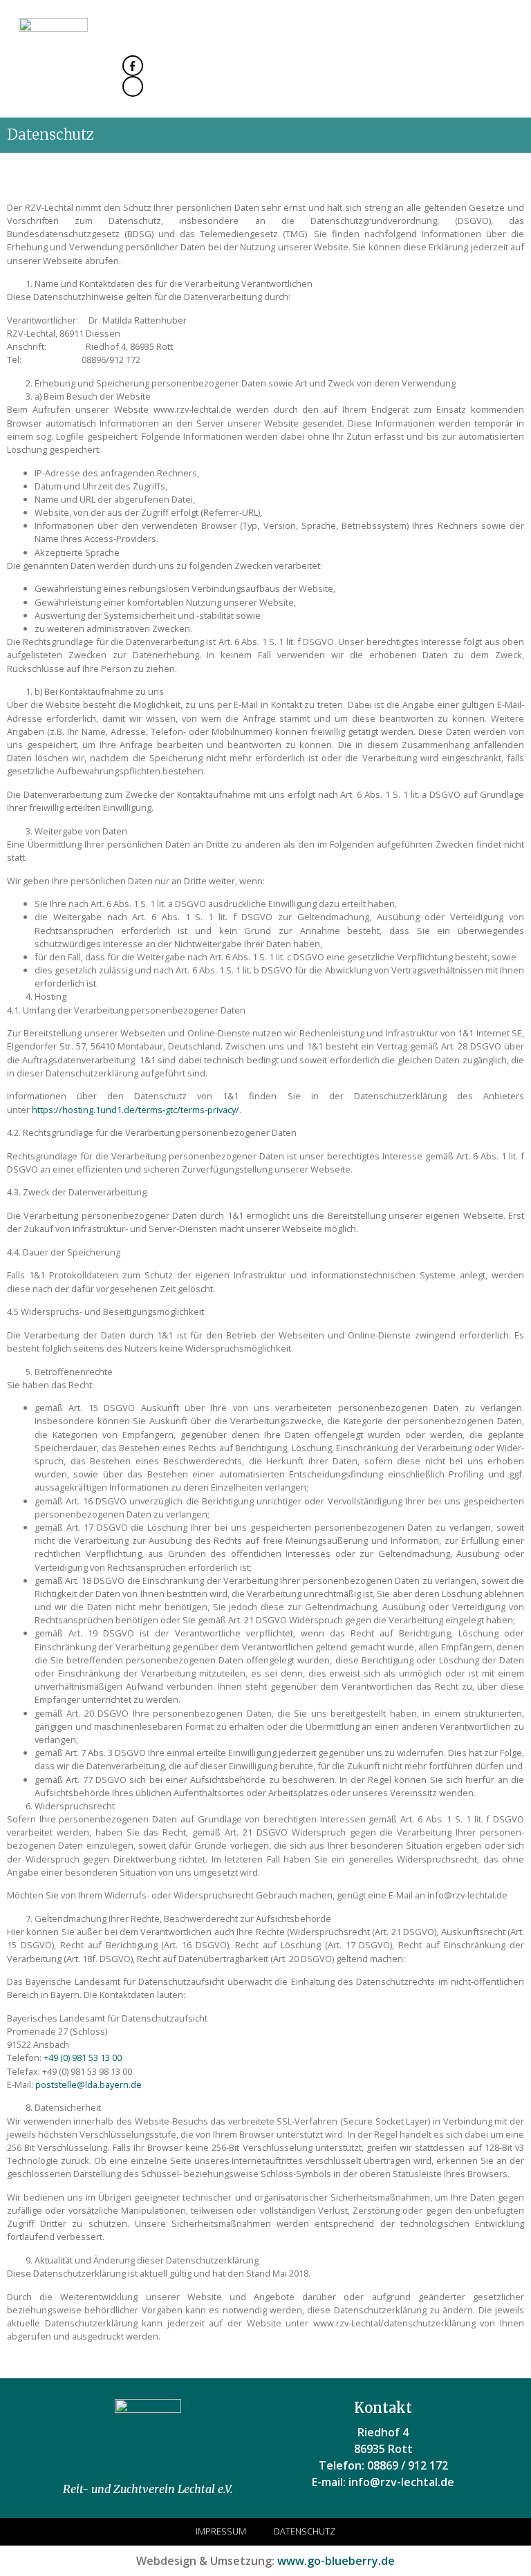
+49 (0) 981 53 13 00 (83, 2057)
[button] (506, 55)
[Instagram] (133, 86)
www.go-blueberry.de (336, 2561)
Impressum (221, 2531)
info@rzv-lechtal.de (401, 2482)
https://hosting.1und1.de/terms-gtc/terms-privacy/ (136, 1110)
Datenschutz (305, 2531)
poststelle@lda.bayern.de (88, 2084)
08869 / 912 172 (408, 2465)
